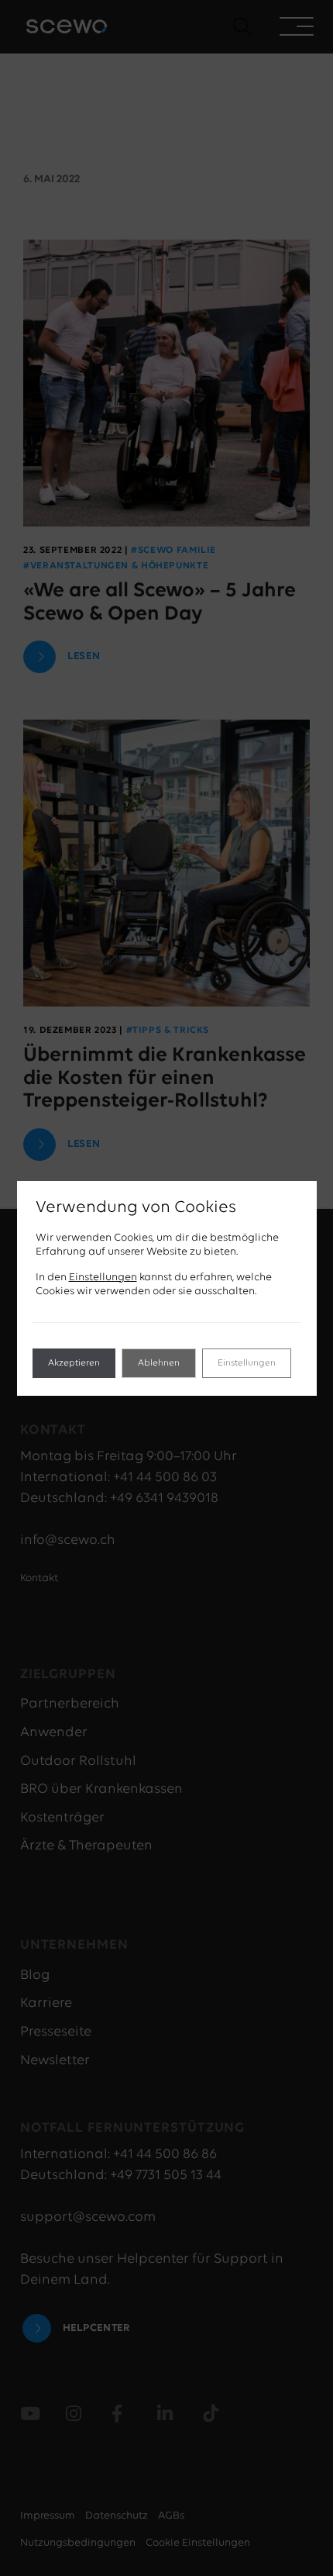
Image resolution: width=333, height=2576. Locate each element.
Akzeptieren (74, 1363)
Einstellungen (103, 1278)
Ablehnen (159, 1363)
